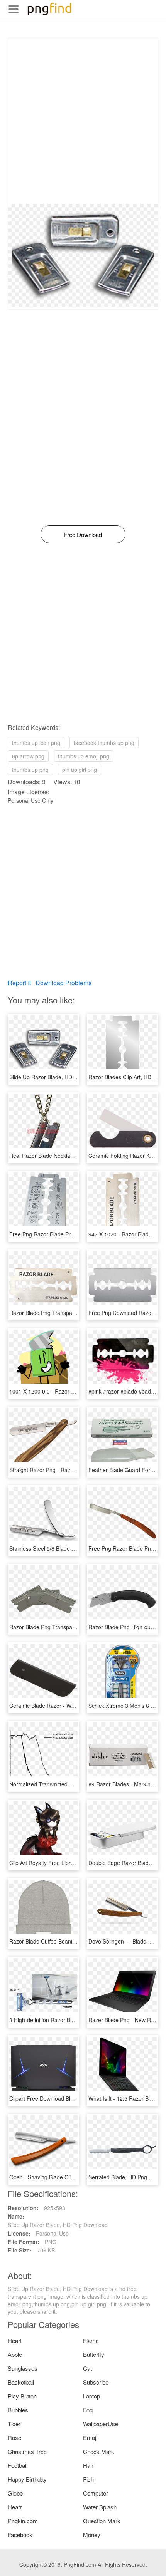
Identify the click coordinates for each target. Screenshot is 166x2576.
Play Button (22, 2396)
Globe (15, 2493)
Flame (91, 2340)
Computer (96, 2493)
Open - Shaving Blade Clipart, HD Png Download (69, 2177)
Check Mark (99, 2451)
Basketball (21, 2382)
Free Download (83, 534)
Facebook (20, 2535)
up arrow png (28, 756)
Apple (15, 2354)
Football (18, 2465)
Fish (88, 2479)
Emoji (90, 2438)
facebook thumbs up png (104, 743)
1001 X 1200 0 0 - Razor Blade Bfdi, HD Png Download (76, 1391)
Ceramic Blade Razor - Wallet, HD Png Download (69, 1706)
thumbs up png (30, 770)
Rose (14, 2438)
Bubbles (18, 2410)
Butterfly (94, 2354)
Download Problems (64, 983)
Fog (88, 2410)
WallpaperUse (101, 2424)
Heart (15, 2340)
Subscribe (96, 2382)
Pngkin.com (23, 2521)
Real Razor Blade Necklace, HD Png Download (67, 1156)
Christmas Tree (27, 2451)
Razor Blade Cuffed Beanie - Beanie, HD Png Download (77, 1941)
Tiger (14, 2424)
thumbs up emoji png (84, 756)
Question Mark (102, 2521)
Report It (19, 983)
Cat (87, 2368)
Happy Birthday (27, 2479)
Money (92, 2535)
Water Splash (100, 2507)
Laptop (91, 2396)
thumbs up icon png (36, 743)
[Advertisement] (83, 121)
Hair (88, 2465)
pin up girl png (80, 770)
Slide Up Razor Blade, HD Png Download (59, 1077)
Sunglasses (23, 2368)
